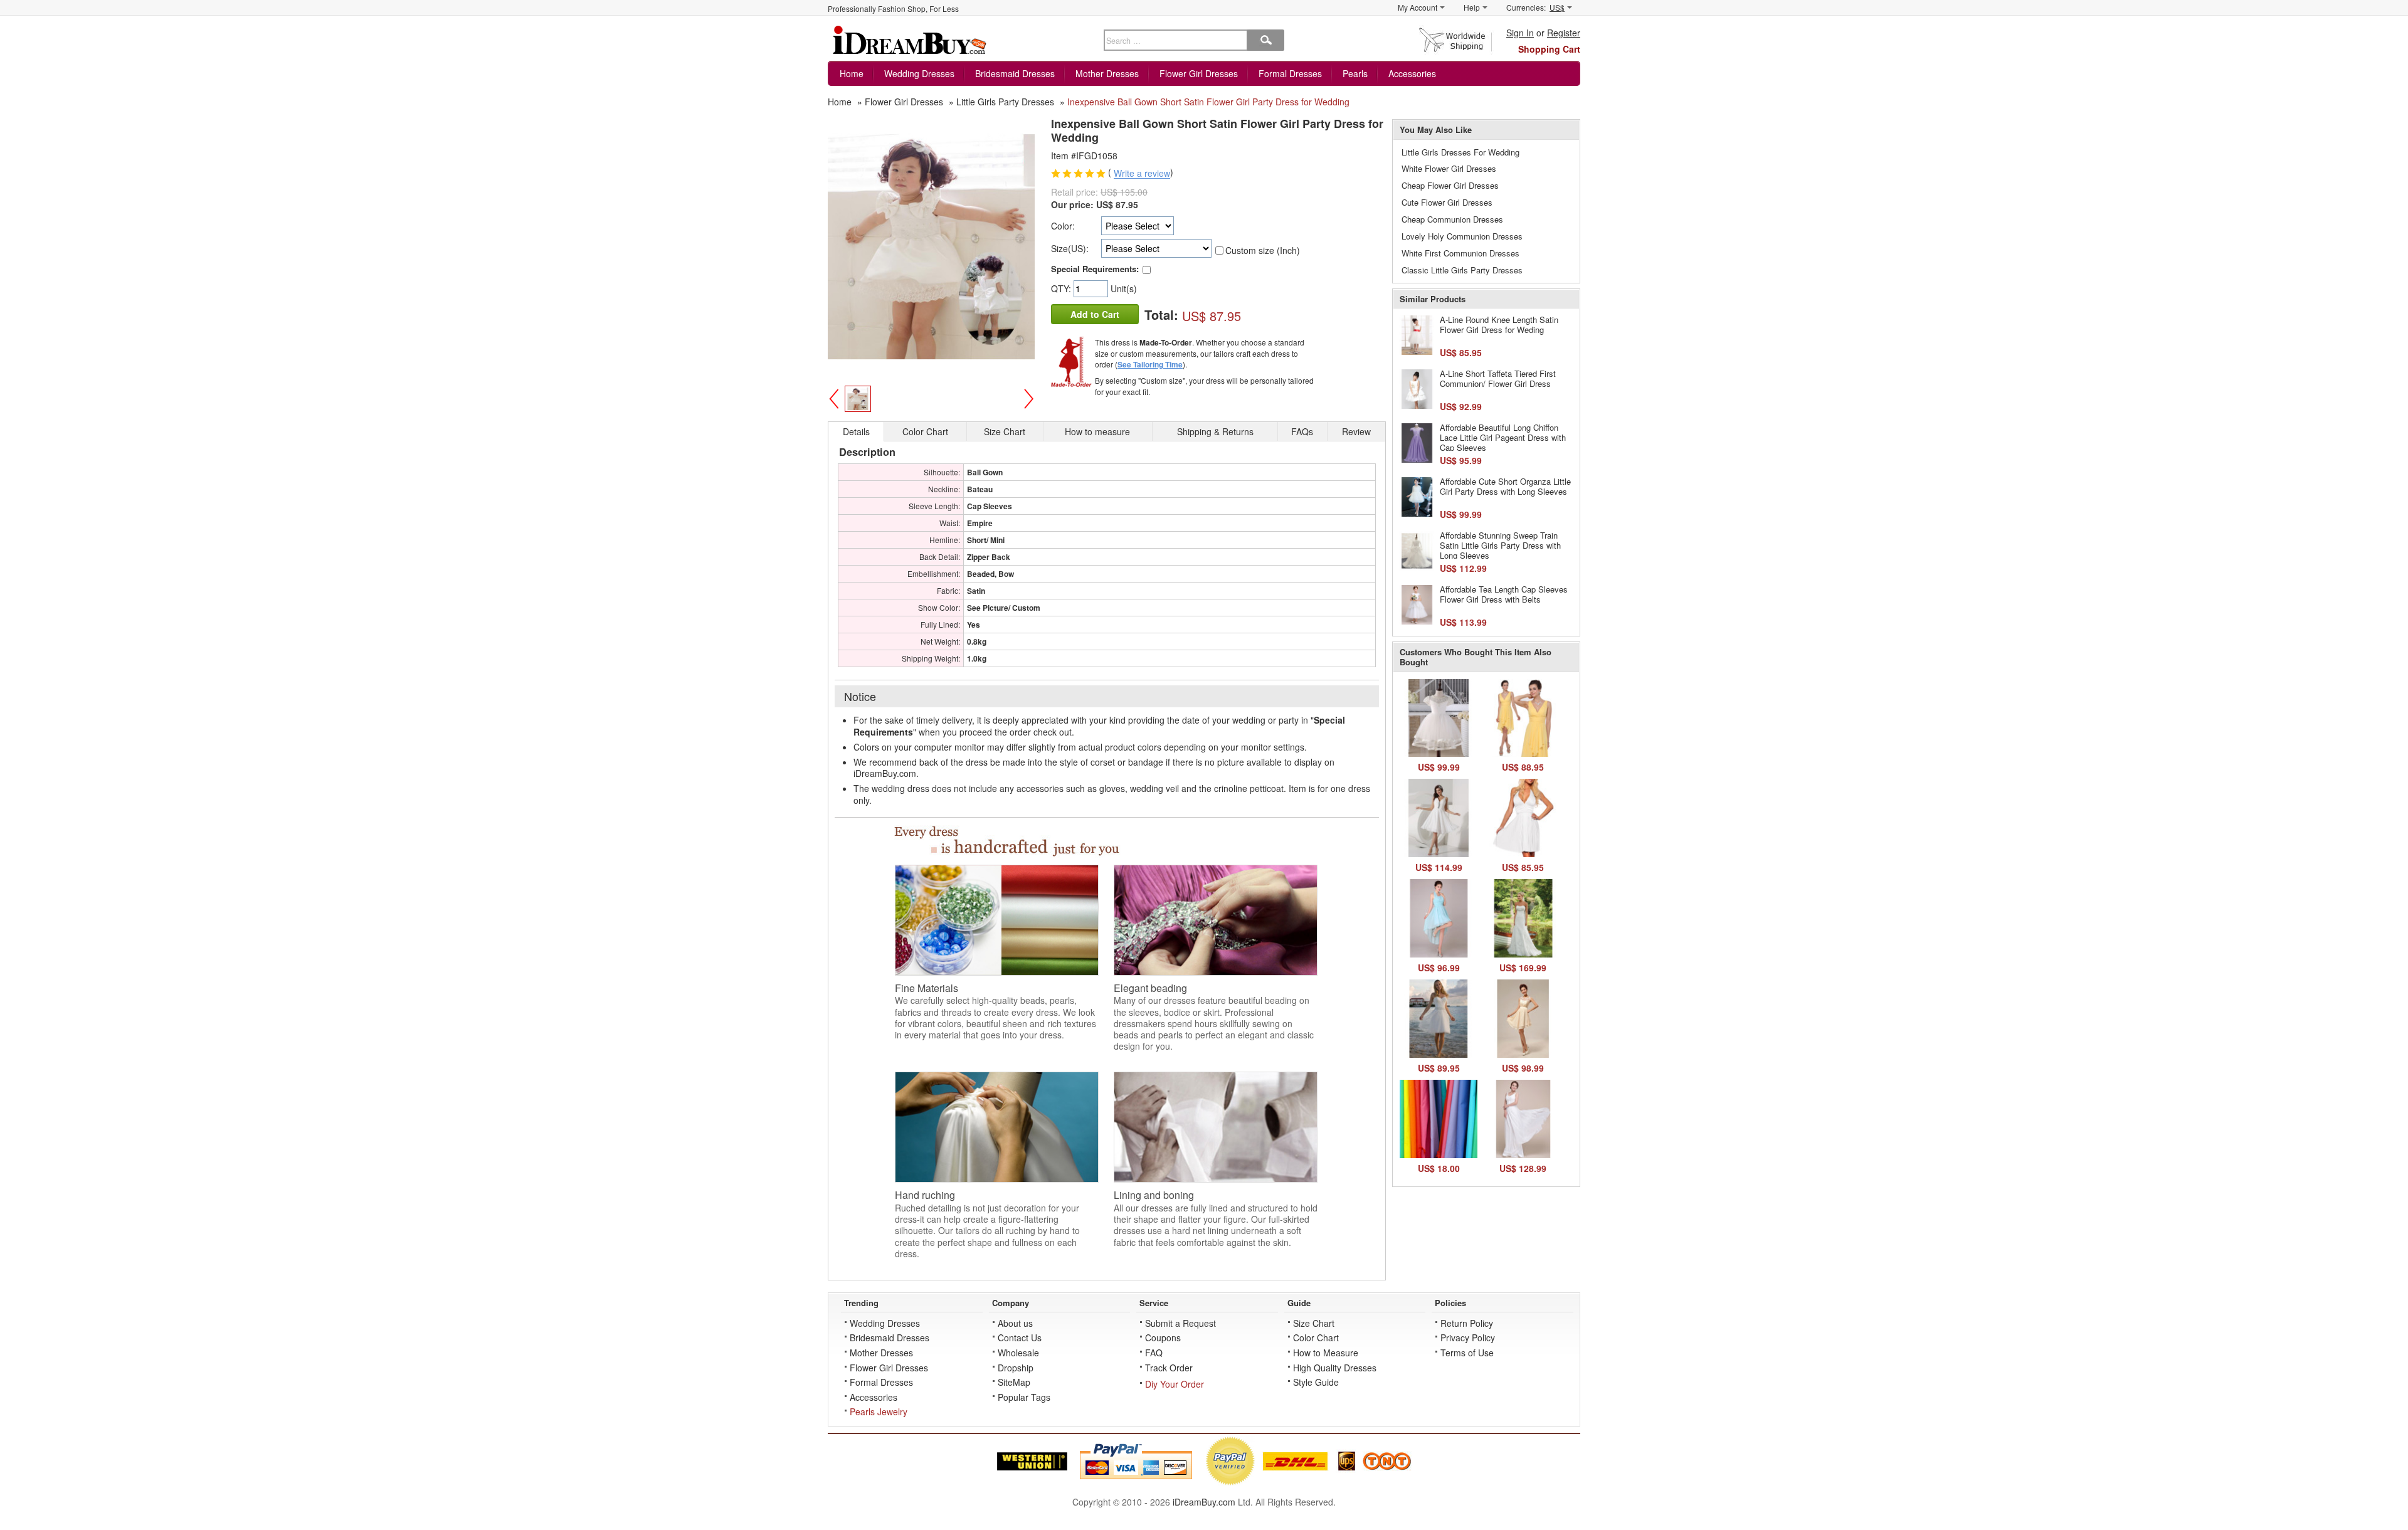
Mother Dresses (1107, 73)
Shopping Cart (1549, 49)
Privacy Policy (1468, 1337)
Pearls (1355, 73)
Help (1472, 7)
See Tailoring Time (1150, 364)
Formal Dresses (1290, 73)
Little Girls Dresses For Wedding (1460, 152)
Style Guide (1316, 1382)
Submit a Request (1180, 1323)
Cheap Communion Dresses (1452, 219)
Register (1564, 33)
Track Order (1169, 1368)
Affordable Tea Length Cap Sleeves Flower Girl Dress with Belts (1504, 594)
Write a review (1142, 174)
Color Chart (1316, 1337)
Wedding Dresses (919, 73)
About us (1015, 1323)
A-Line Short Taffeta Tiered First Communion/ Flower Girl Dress (1498, 378)
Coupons (1163, 1337)
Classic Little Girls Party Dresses (1462, 270)
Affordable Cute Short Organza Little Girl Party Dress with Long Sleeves (1505, 486)
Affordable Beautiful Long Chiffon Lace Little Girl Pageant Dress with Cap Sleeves (1503, 437)
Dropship (1016, 1368)
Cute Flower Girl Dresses (1447, 202)
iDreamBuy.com (1204, 1502)
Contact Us (1020, 1337)
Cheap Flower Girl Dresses (1450, 185)
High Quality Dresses (1335, 1368)
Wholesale (1018, 1353)
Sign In (1520, 33)
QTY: (1062, 288)
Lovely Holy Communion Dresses (1462, 236)
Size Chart (1314, 1323)
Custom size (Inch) (1263, 250)
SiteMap (1014, 1382)
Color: (1063, 226)
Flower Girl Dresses (1199, 73)
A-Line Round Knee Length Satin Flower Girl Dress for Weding (1499, 324)
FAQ (1154, 1353)
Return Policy (1467, 1323)
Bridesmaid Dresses (1015, 73)
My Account (1418, 7)
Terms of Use (1467, 1353)
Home (852, 73)
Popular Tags (1024, 1397)
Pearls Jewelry (879, 1411)
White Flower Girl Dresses (1449, 168)
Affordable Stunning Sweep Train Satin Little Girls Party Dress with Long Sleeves (1500, 545)
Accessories (1412, 73)
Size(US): (1070, 248)
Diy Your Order (1175, 1384)
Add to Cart (1095, 314)
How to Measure (1326, 1353)
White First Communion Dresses (1460, 253)
